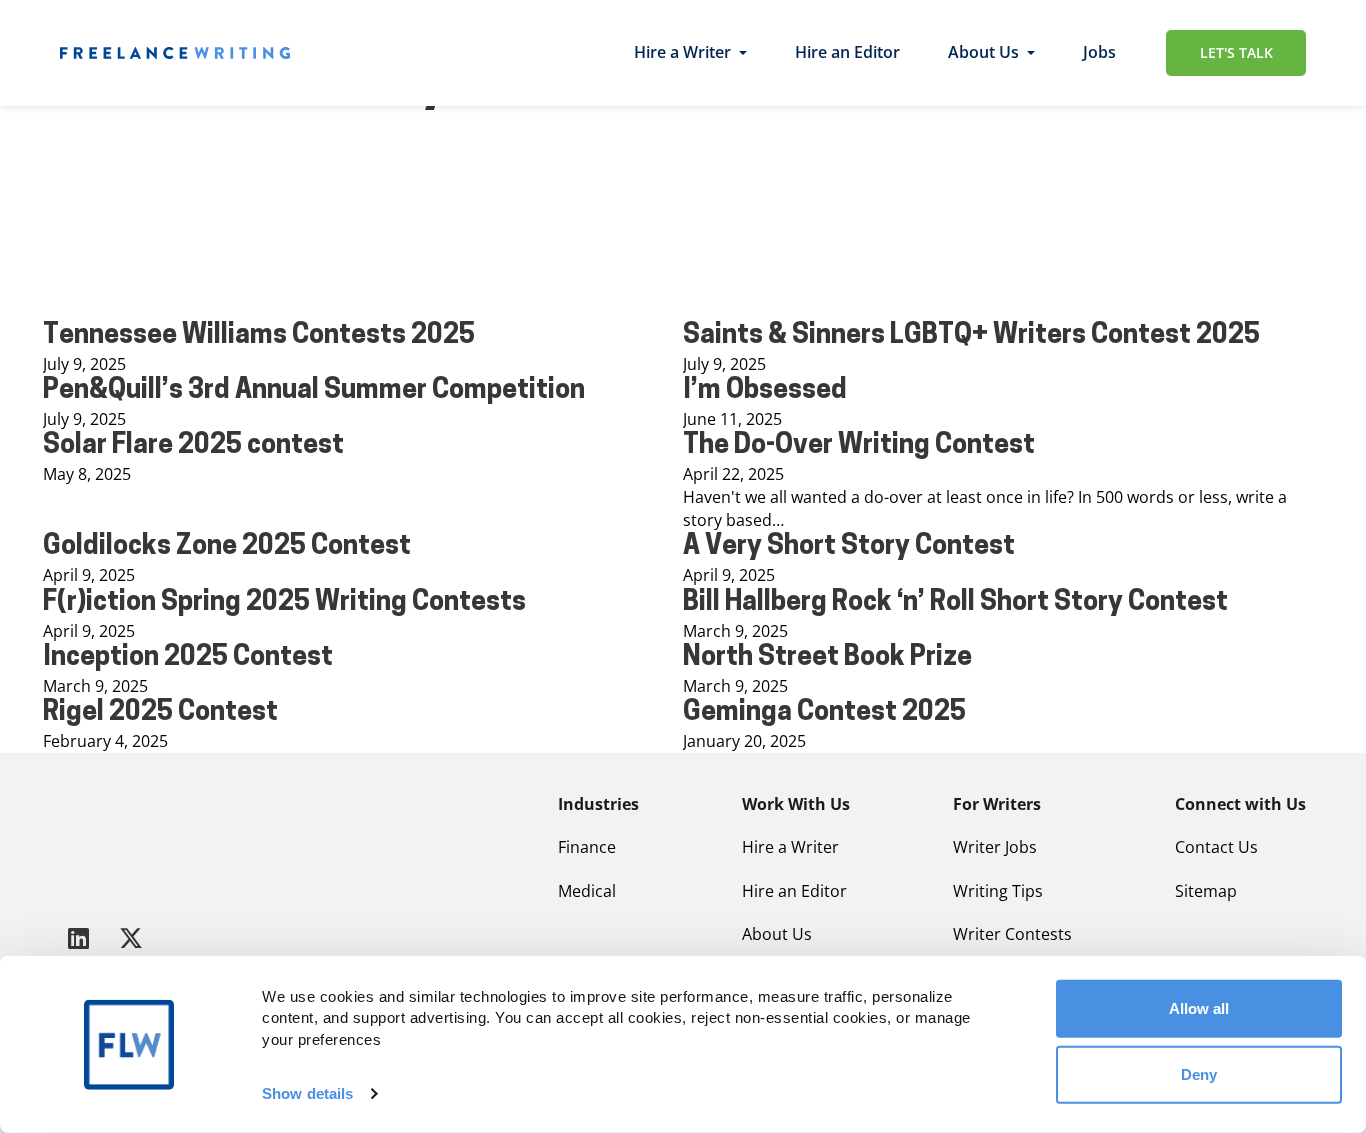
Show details (307, 1093)
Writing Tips (998, 891)
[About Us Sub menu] (1031, 53)
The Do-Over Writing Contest (859, 446)
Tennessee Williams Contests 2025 (259, 336)
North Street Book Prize (827, 658)
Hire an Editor (847, 52)
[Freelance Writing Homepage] (109, 842)
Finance (587, 847)
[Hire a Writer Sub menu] (743, 53)
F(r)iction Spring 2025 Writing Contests (284, 603)
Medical (587, 891)
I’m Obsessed (765, 391)
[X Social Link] (131, 937)
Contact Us (1216, 847)
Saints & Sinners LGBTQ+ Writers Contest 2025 (971, 336)
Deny (1199, 1073)
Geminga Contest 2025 (824, 713)
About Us (983, 52)
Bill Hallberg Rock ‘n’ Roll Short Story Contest (955, 603)
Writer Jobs (995, 847)
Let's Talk (1236, 52)
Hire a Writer (682, 52)
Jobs (1099, 52)
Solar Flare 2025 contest (193, 446)
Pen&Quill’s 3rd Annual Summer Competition (314, 391)
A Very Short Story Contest (849, 547)
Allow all (1199, 1008)
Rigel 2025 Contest (160, 713)
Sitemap (1206, 891)
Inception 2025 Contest (188, 658)
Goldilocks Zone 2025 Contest (227, 547)
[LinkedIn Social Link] (82, 937)
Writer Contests (1012, 934)
